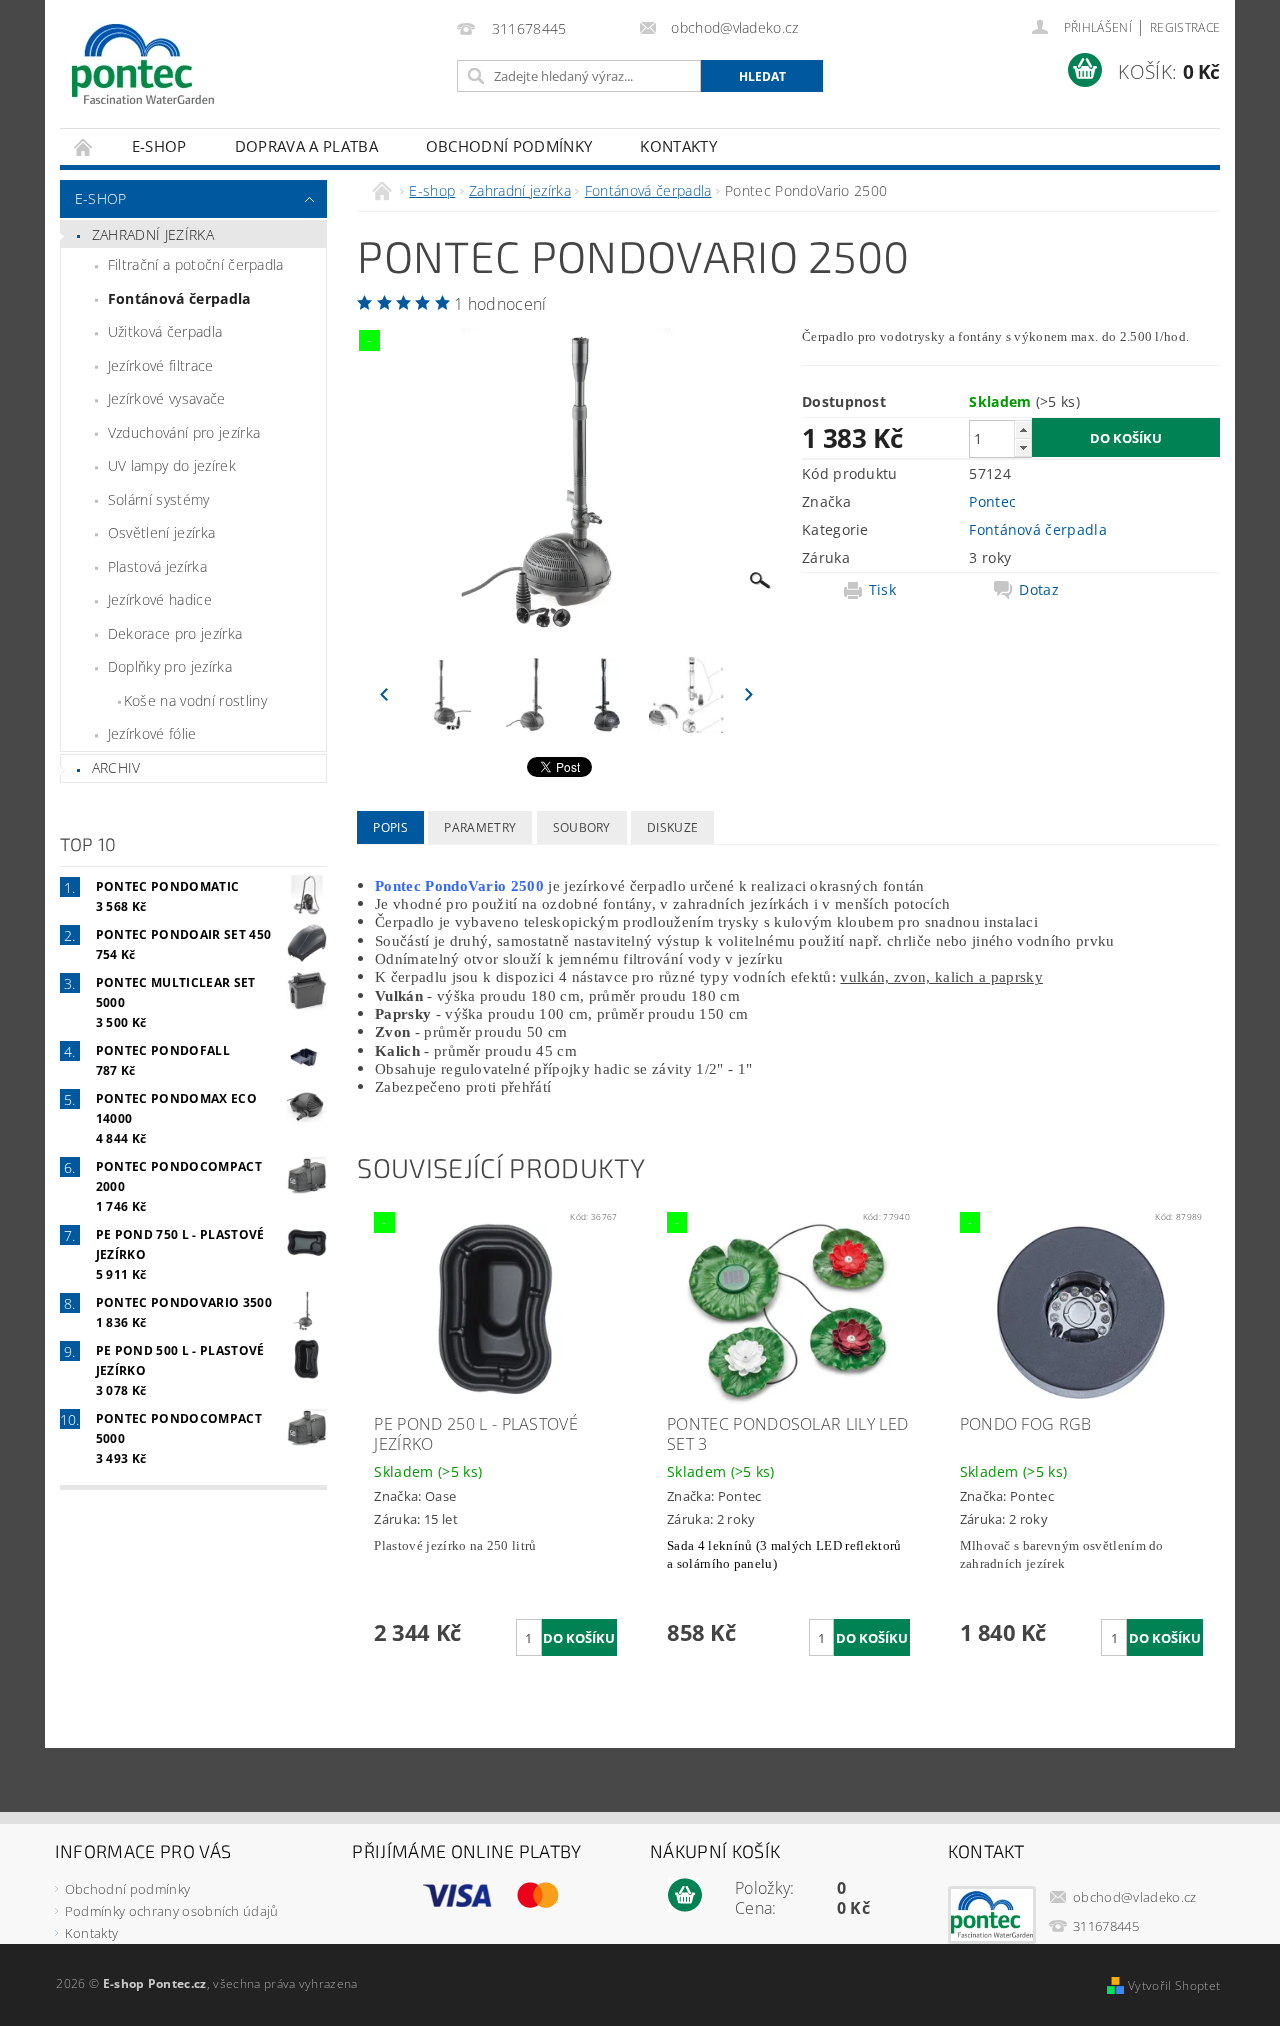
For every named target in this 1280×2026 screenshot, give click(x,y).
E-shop (159, 146)
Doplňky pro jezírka (170, 666)
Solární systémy (159, 499)
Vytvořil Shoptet (1174, 1985)
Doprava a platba (306, 146)
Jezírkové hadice (160, 599)
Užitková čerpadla (165, 331)
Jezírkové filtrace (161, 365)
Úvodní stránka (84, 146)
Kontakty (678, 146)
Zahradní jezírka (153, 234)
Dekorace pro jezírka (175, 633)
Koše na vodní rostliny (195, 700)
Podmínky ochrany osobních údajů (172, 1911)
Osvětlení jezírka (161, 532)
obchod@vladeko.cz (1134, 1897)
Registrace (1185, 27)
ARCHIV (116, 767)
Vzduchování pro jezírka (184, 432)
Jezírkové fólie (152, 733)
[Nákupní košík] (685, 1896)
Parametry (480, 827)
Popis (390, 827)
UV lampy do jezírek (172, 465)
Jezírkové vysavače (167, 398)
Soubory (582, 827)
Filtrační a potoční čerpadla (196, 264)
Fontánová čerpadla (179, 298)
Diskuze (672, 827)
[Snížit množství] (1023, 447)
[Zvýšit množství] (1023, 429)
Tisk (882, 590)
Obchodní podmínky (509, 146)
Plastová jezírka (157, 566)
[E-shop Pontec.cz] (143, 65)
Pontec (992, 501)
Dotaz (1039, 590)
